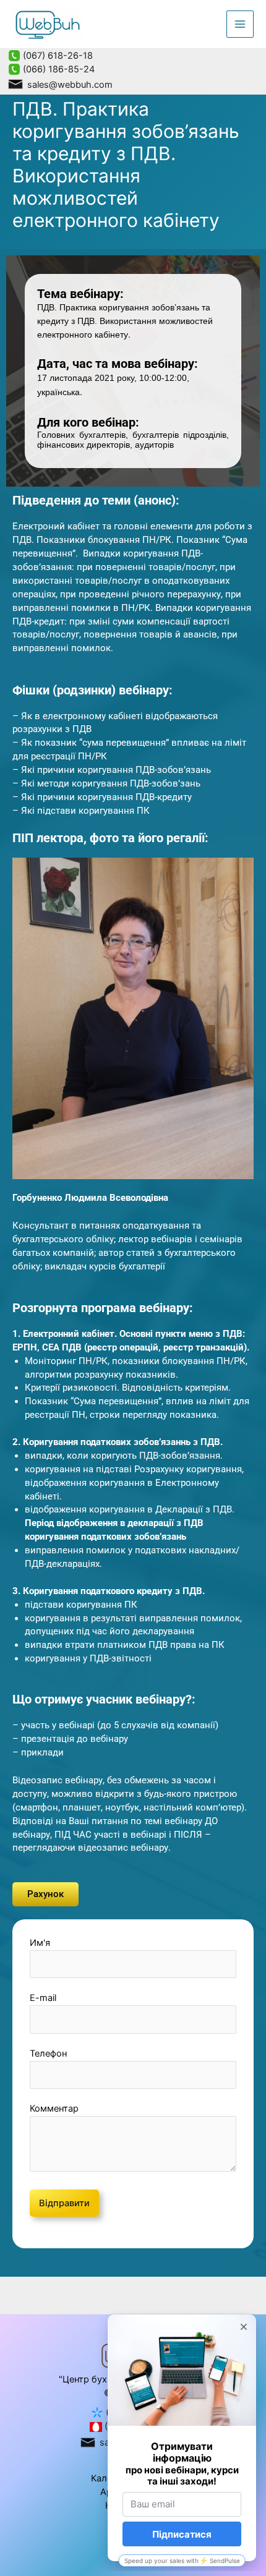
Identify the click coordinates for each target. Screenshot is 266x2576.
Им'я (40, 1943)
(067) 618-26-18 (57, 56)
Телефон (48, 2054)
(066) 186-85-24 (58, 69)
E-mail (43, 1998)
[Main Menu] (240, 24)
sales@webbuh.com (69, 85)
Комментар (54, 2109)
